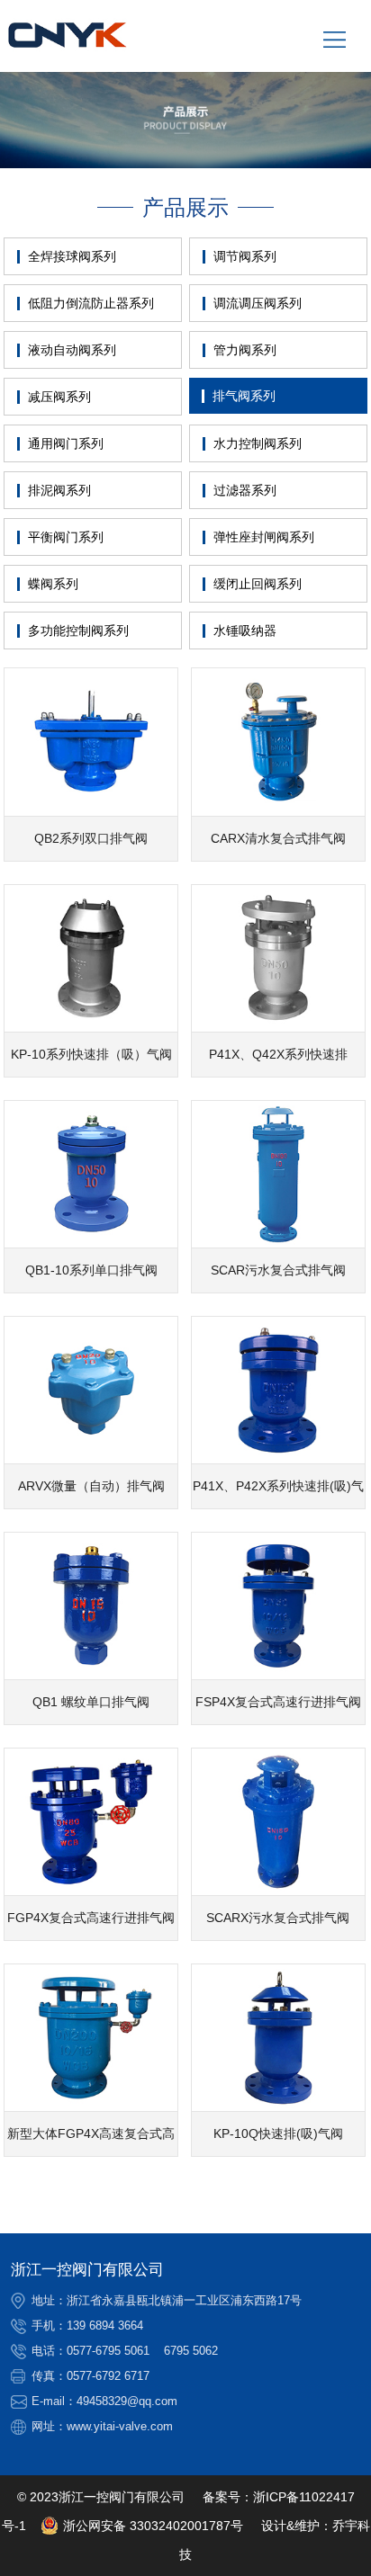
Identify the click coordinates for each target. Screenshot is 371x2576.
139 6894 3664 (105, 2326)
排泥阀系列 (59, 490)
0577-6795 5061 (108, 2351)
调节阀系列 (245, 256)
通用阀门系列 (66, 443)
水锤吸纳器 (245, 631)
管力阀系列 (245, 350)
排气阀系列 (244, 396)
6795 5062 (191, 2351)
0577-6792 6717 (108, 2376)
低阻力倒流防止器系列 (91, 303)
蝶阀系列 (53, 584)
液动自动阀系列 (72, 350)
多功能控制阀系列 (78, 631)
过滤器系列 (245, 490)
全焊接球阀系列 (72, 256)
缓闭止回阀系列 (258, 584)
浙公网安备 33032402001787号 (153, 2526)
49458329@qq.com (127, 2401)
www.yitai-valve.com (120, 2426)
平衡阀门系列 (66, 537)
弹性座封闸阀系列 (264, 537)
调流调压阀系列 (258, 303)
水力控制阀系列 (258, 443)
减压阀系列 (59, 397)
